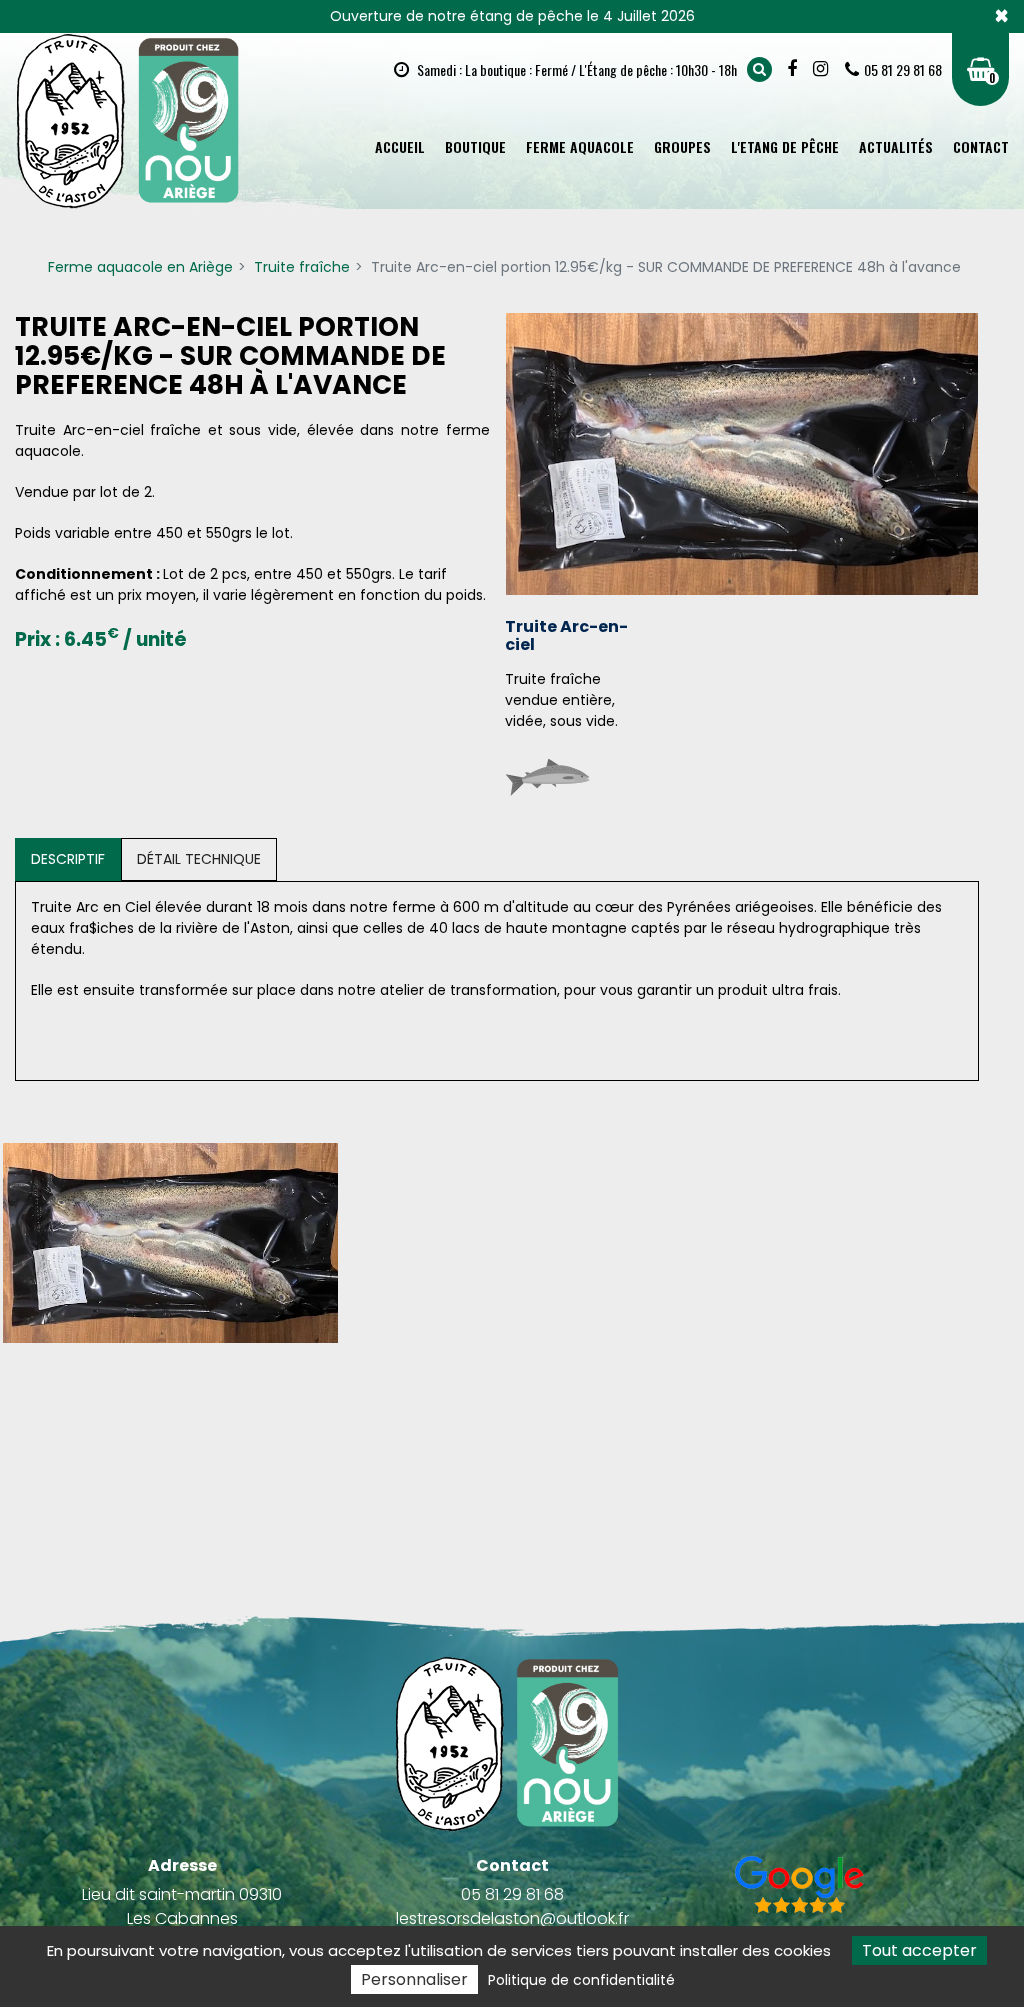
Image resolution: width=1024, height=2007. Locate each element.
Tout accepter (919, 1950)
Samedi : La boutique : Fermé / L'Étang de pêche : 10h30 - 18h (575, 69)
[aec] (170, 1243)
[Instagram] (823, 69)
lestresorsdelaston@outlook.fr (512, 1918)
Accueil (400, 146)
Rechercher (759, 69)
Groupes (682, 146)
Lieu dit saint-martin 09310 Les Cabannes (182, 1906)
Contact (981, 146)
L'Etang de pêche (785, 146)
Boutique (475, 146)
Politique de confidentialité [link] (581, 1980)
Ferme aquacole (580, 146)
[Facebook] (794, 69)
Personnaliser (414, 1979)
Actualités (896, 146)
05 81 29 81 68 (512, 1894)
